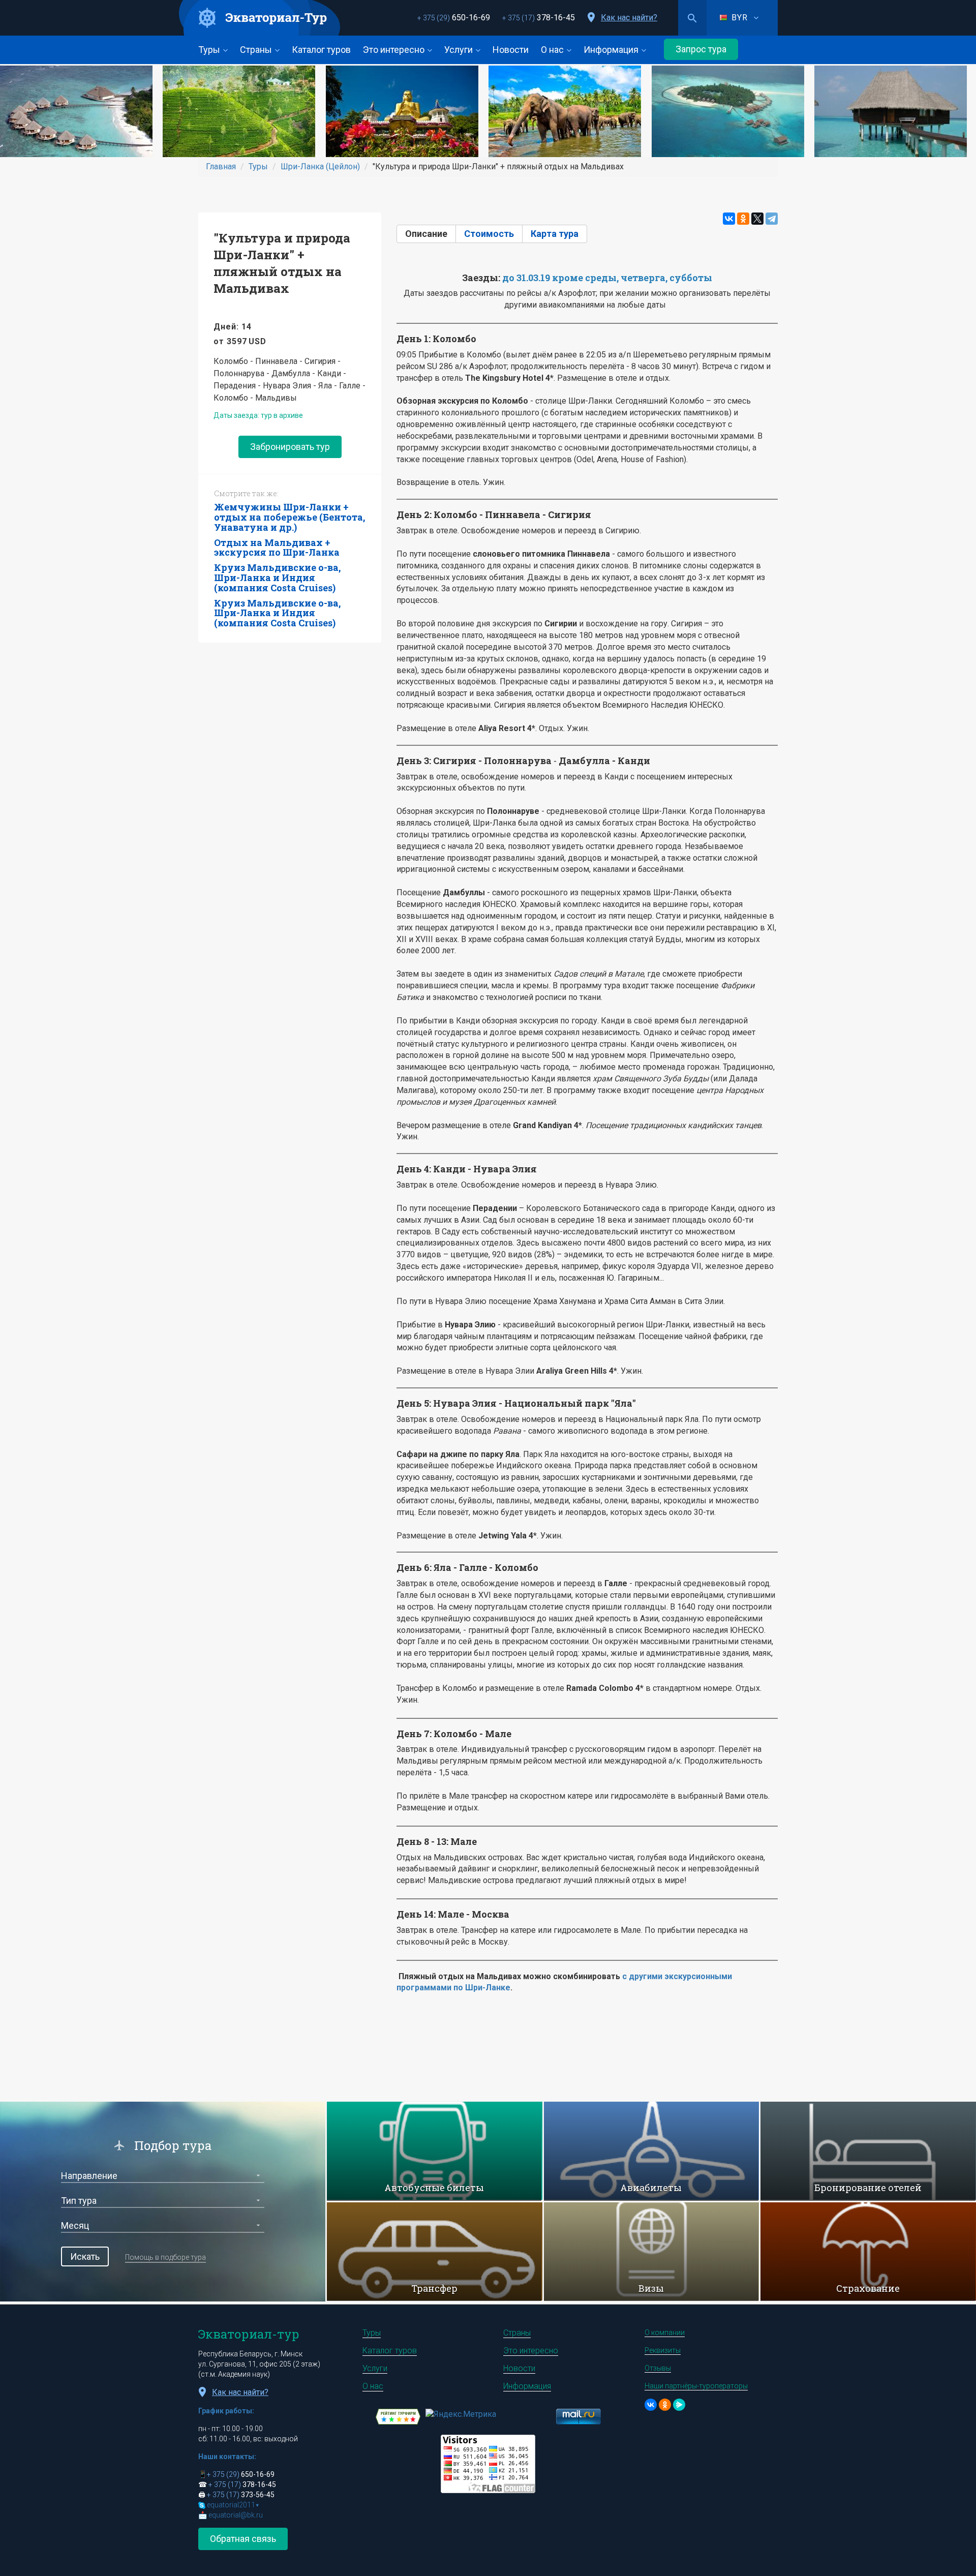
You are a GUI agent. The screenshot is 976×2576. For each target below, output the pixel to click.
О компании (665, 2332)
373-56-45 (241, 2495)
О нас (553, 50)
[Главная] (260, 18)
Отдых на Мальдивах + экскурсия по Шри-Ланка (277, 548)
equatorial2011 (233, 2505)
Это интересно (395, 50)
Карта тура (555, 234)
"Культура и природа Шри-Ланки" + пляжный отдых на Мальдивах (282, 263)
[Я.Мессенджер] (679, 2405)
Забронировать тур (290, 447)
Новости (511, 50)
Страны (257, 50)
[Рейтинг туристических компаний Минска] (398, 2416)
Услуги (460, 50)
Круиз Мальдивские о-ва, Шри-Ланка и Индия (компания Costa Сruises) (277, 578)
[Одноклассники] (743, 219)
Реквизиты (663, 2350)
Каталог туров (321, 50)
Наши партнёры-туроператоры (696, 2386)
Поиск (692, 18)
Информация (612, 50)
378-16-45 (539, 18)
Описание (431, 234)
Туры (210, 50)
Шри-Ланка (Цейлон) (320, 166)
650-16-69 (454, 18)
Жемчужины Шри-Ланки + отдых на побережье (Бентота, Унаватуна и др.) (289, 517)
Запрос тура (701, 49)
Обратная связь (243, 2539)
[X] (757, 219)
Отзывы (658, 2368)
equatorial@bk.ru (236, 2515)
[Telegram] (772, 219)
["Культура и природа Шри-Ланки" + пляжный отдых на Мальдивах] (81, 111)
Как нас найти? (629, 18)
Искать (85, 2256)
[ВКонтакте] (729, 219)
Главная (221, 166)
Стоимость (489, 234)
